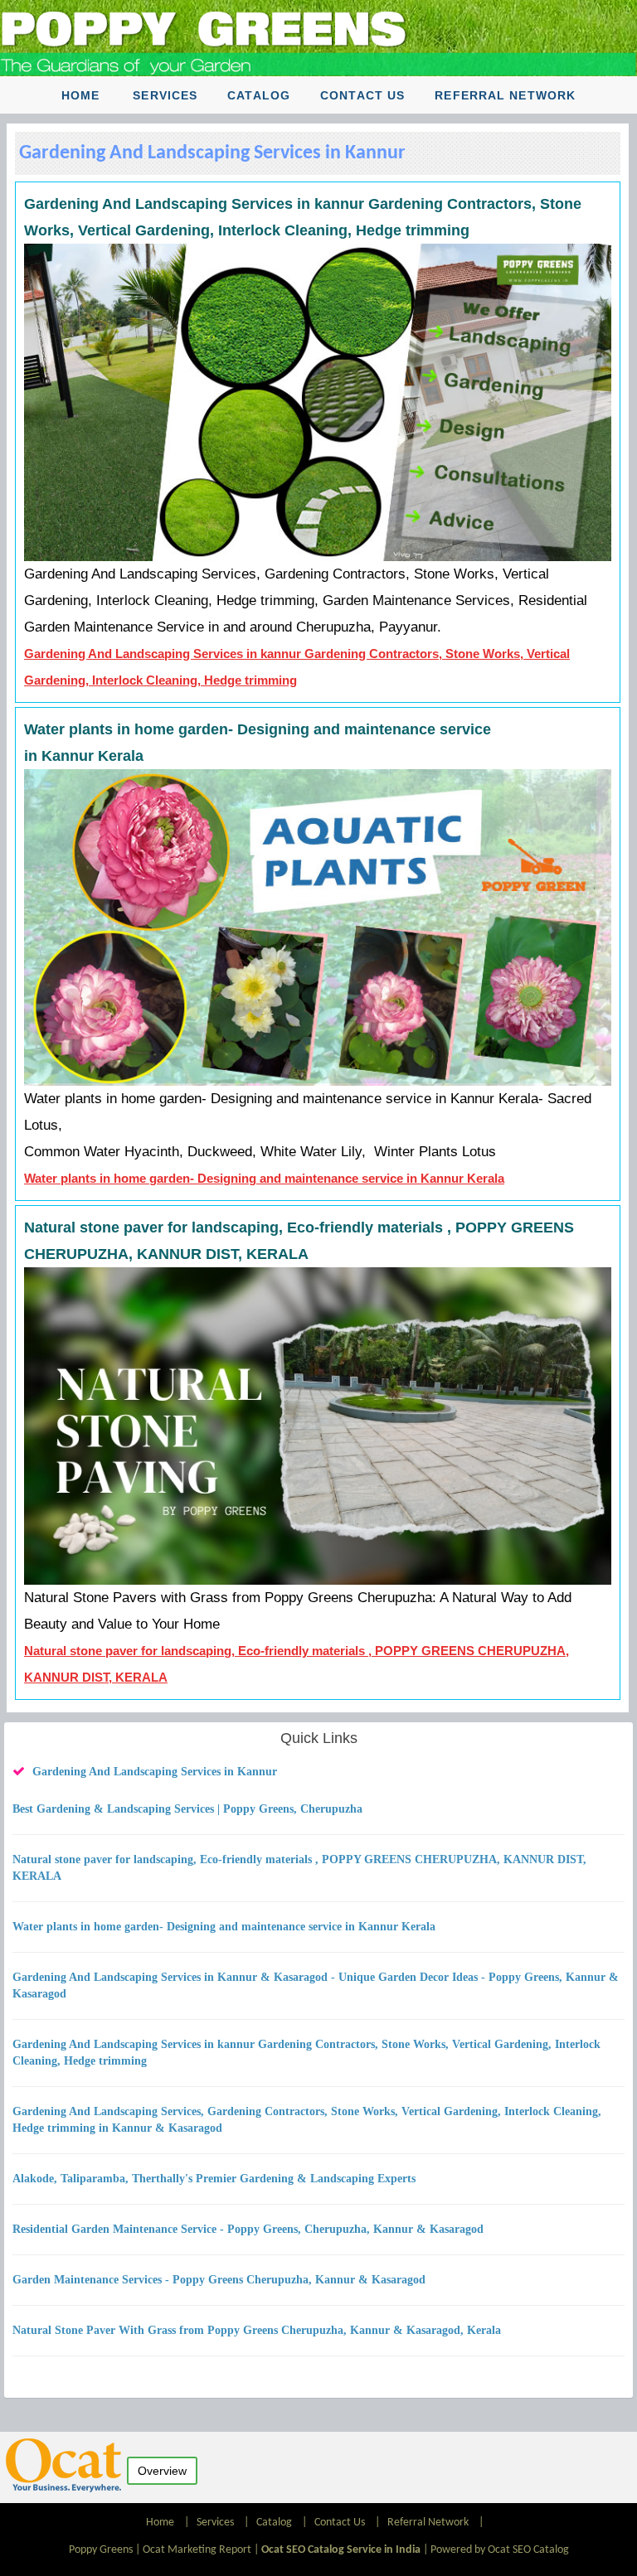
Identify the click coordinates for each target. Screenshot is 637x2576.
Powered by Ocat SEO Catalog (500, 2550)
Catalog (259, 95)
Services (165, 95)
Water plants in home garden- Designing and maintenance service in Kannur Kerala (264, 1178)
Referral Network (505, 95)
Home (80, 95)
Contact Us (362, 95)
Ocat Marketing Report (197, 2550)
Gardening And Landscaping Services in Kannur (155, 1772)
